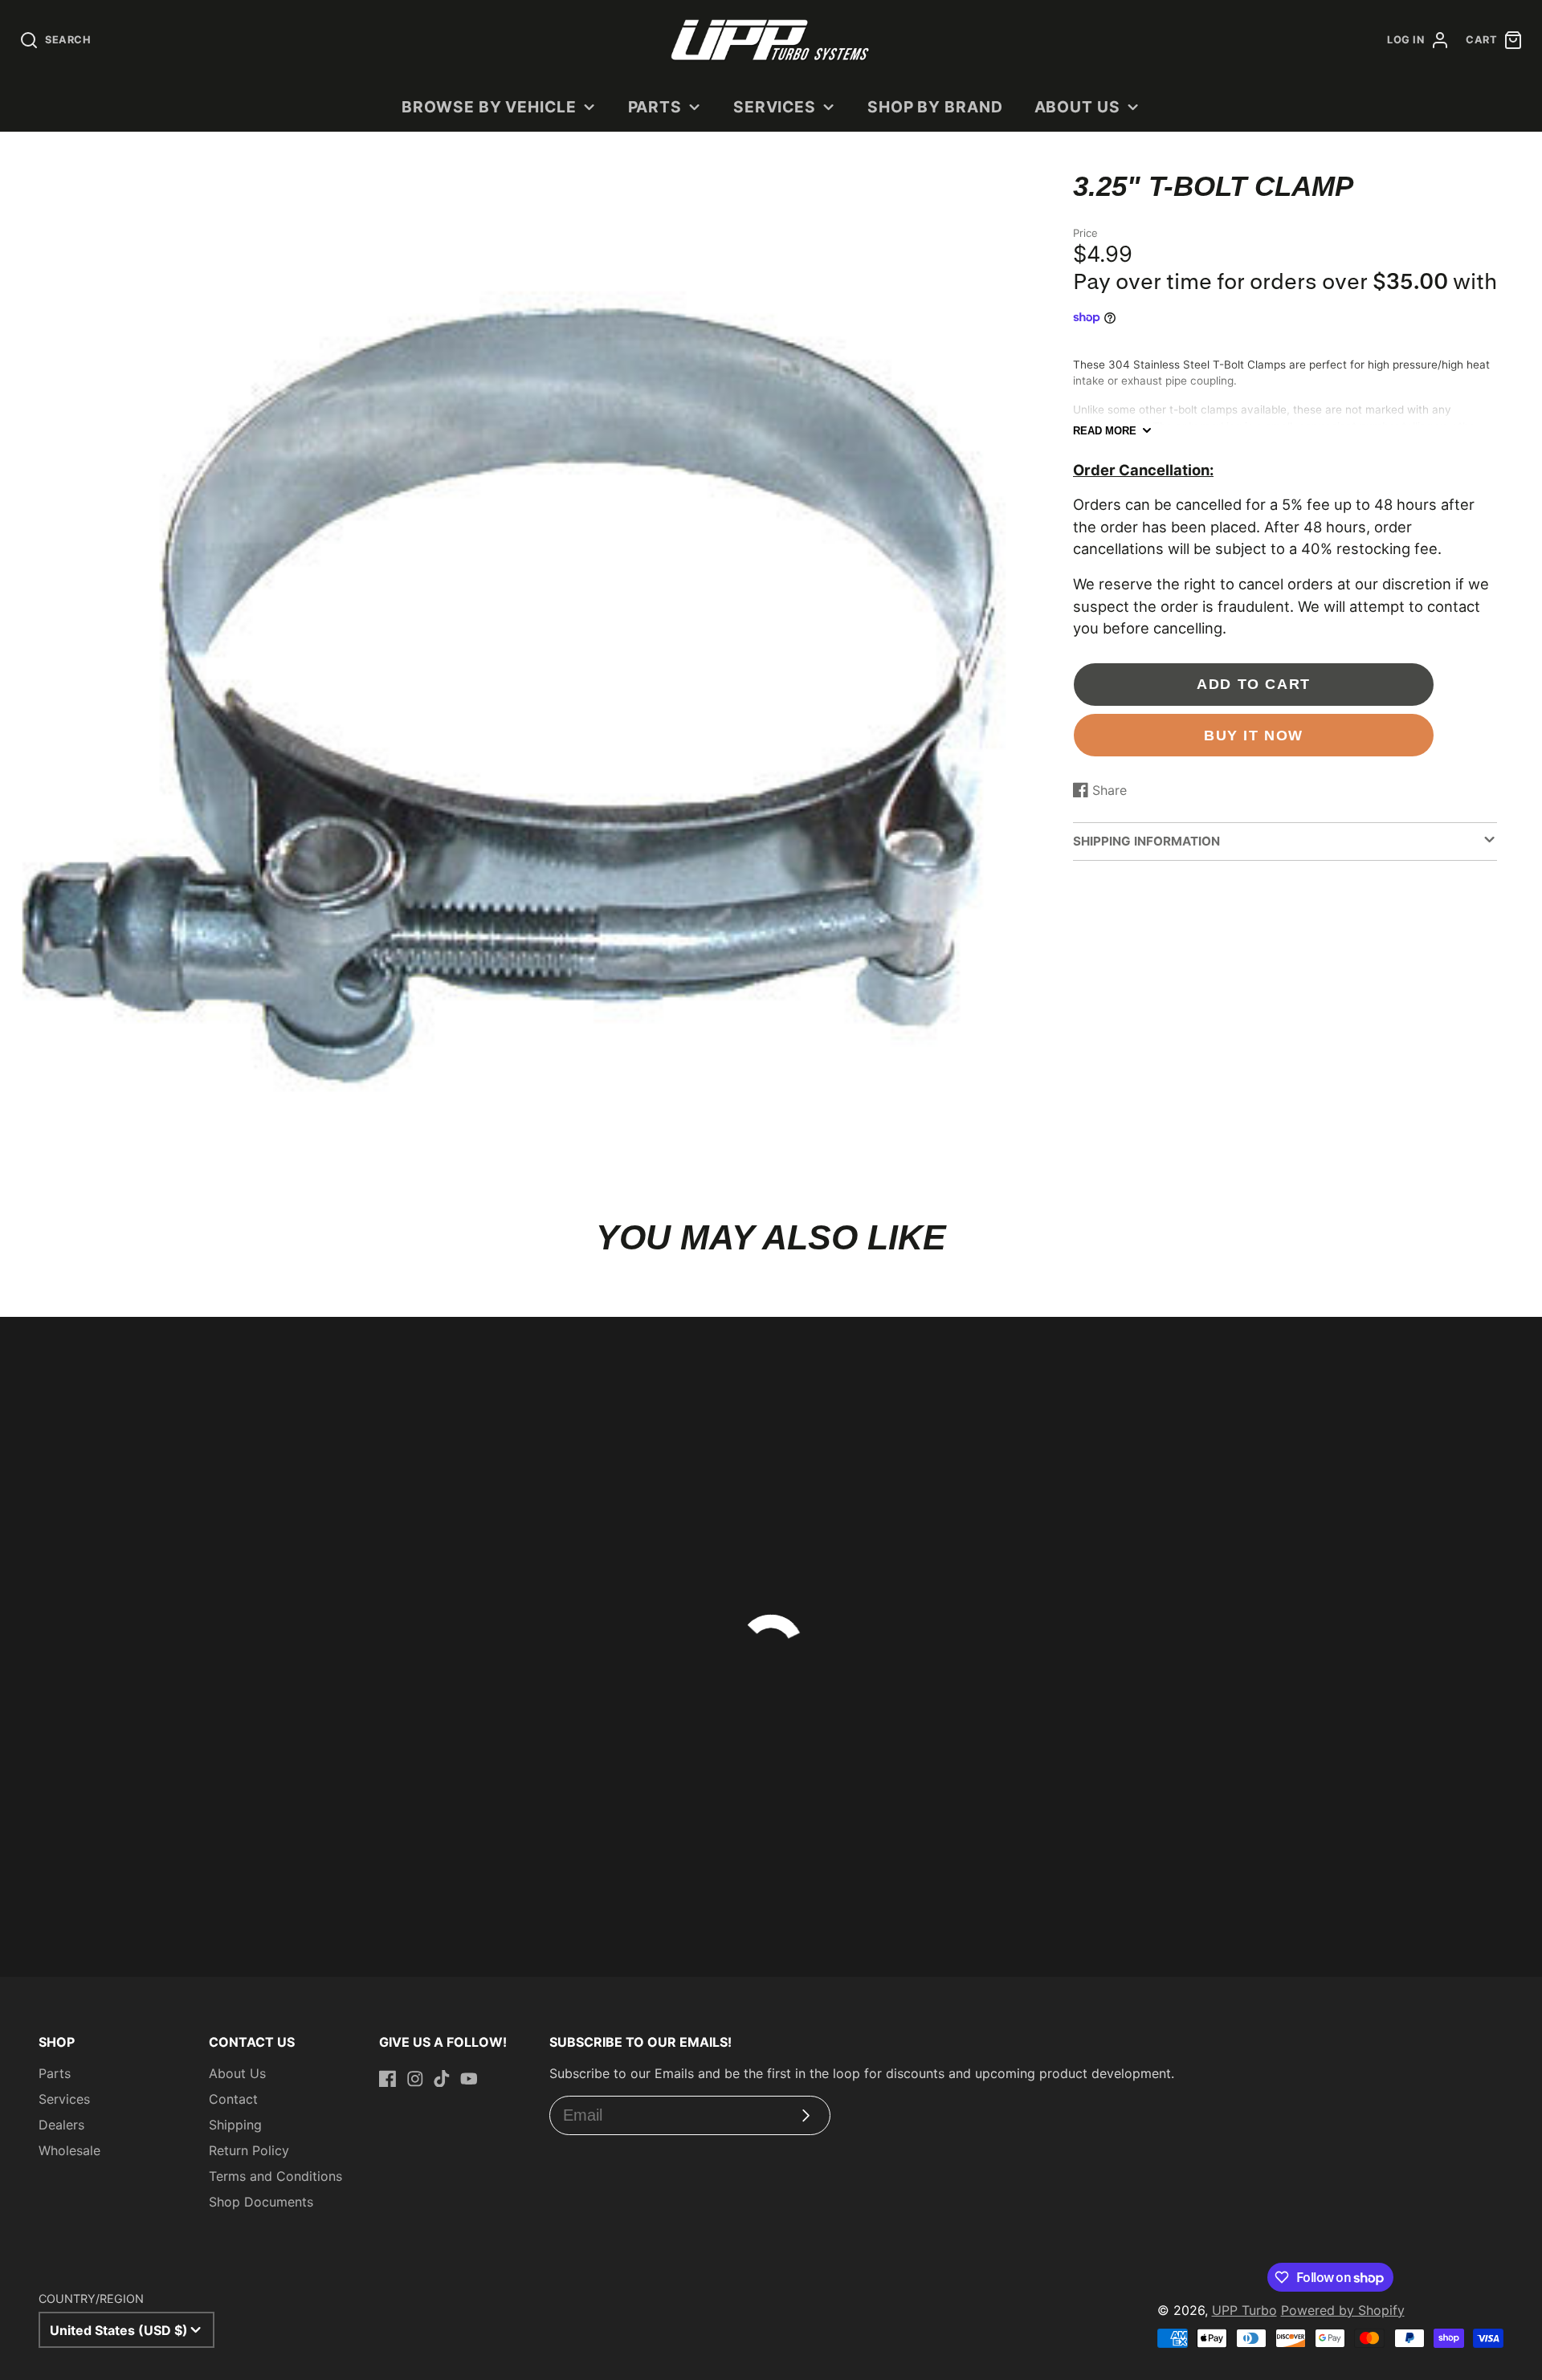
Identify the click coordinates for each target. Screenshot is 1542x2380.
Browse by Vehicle (489, 107)
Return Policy (249, 2150)
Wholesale (69, 2150)
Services (775, 107)
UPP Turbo (1244, 2310)
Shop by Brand (935, 107)
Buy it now (1254, 735)
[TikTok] (442, 2079)
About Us (1078, 107)
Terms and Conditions (275, 2176)
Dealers (61, 2125)
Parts (655, 107)
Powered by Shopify (1343, 2310)
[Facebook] (388, 2079)
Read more (1105, 431)
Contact (233, 2099)
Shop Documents (261, 2202)
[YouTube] (469, 2079)
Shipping (235, 2125)
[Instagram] (415, 2079)
